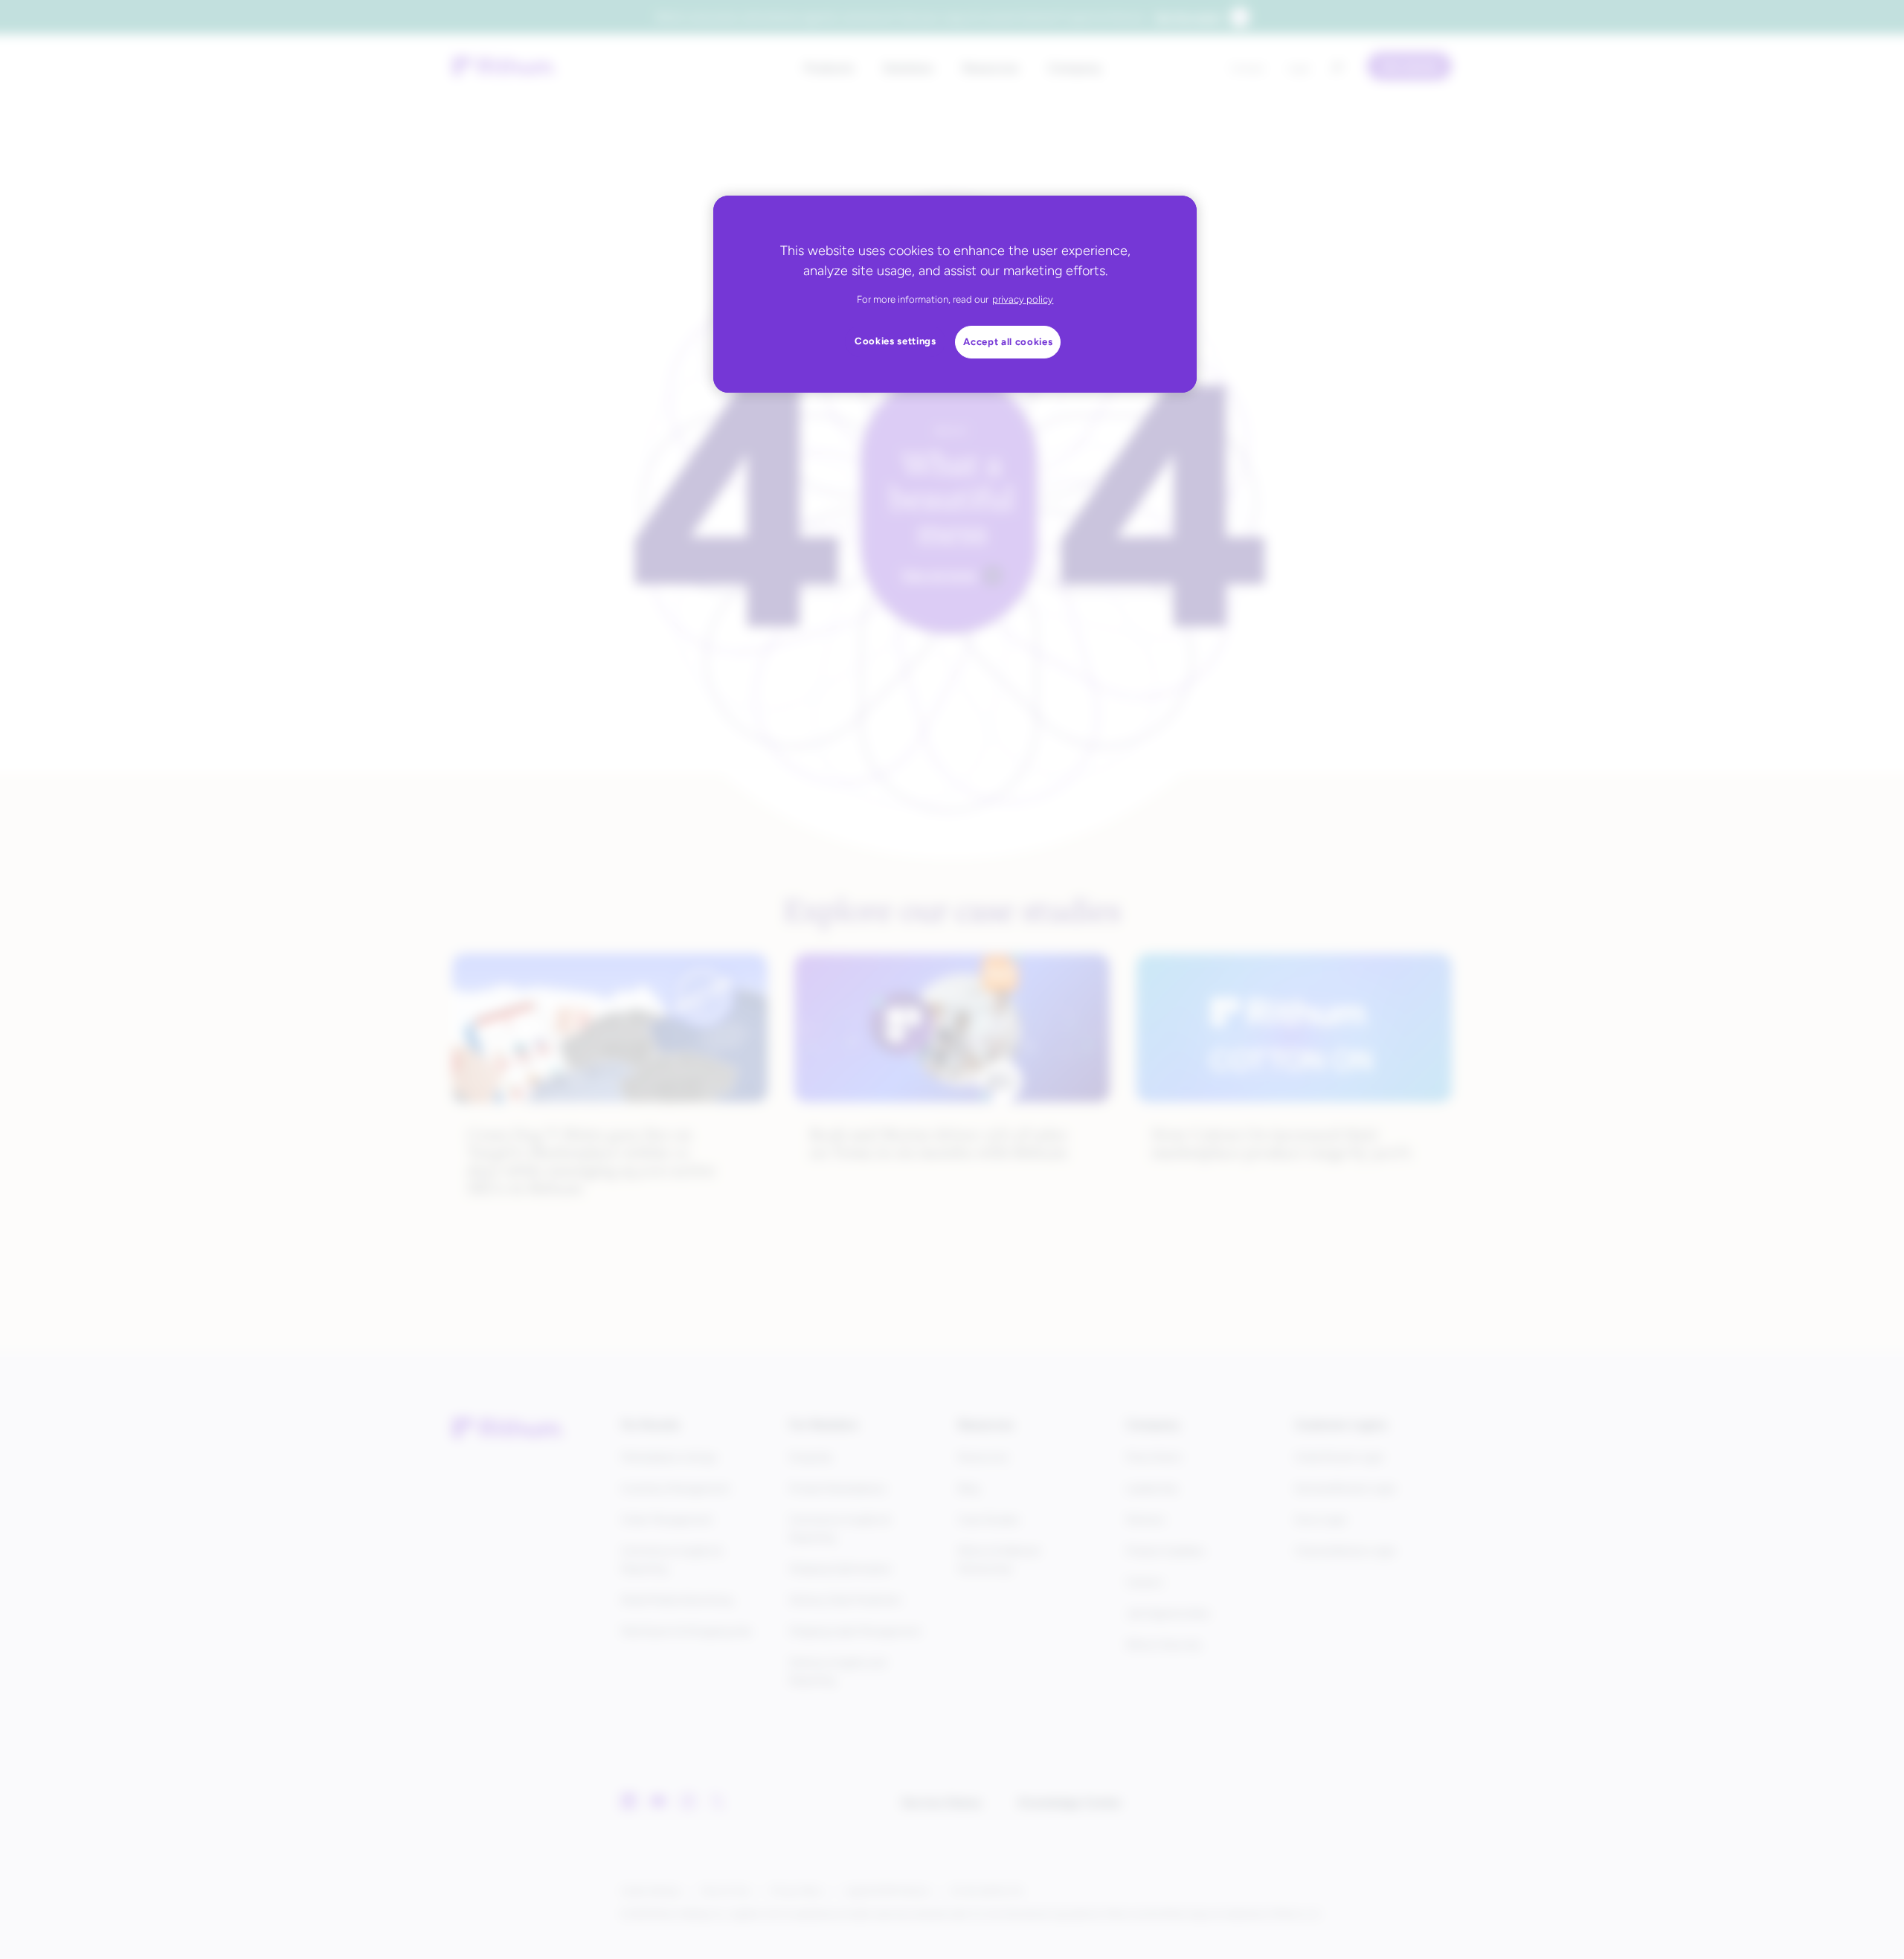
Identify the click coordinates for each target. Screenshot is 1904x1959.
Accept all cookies (1008, 342)
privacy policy (1023, 299)
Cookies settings (895, 341)
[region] (955, 294)
